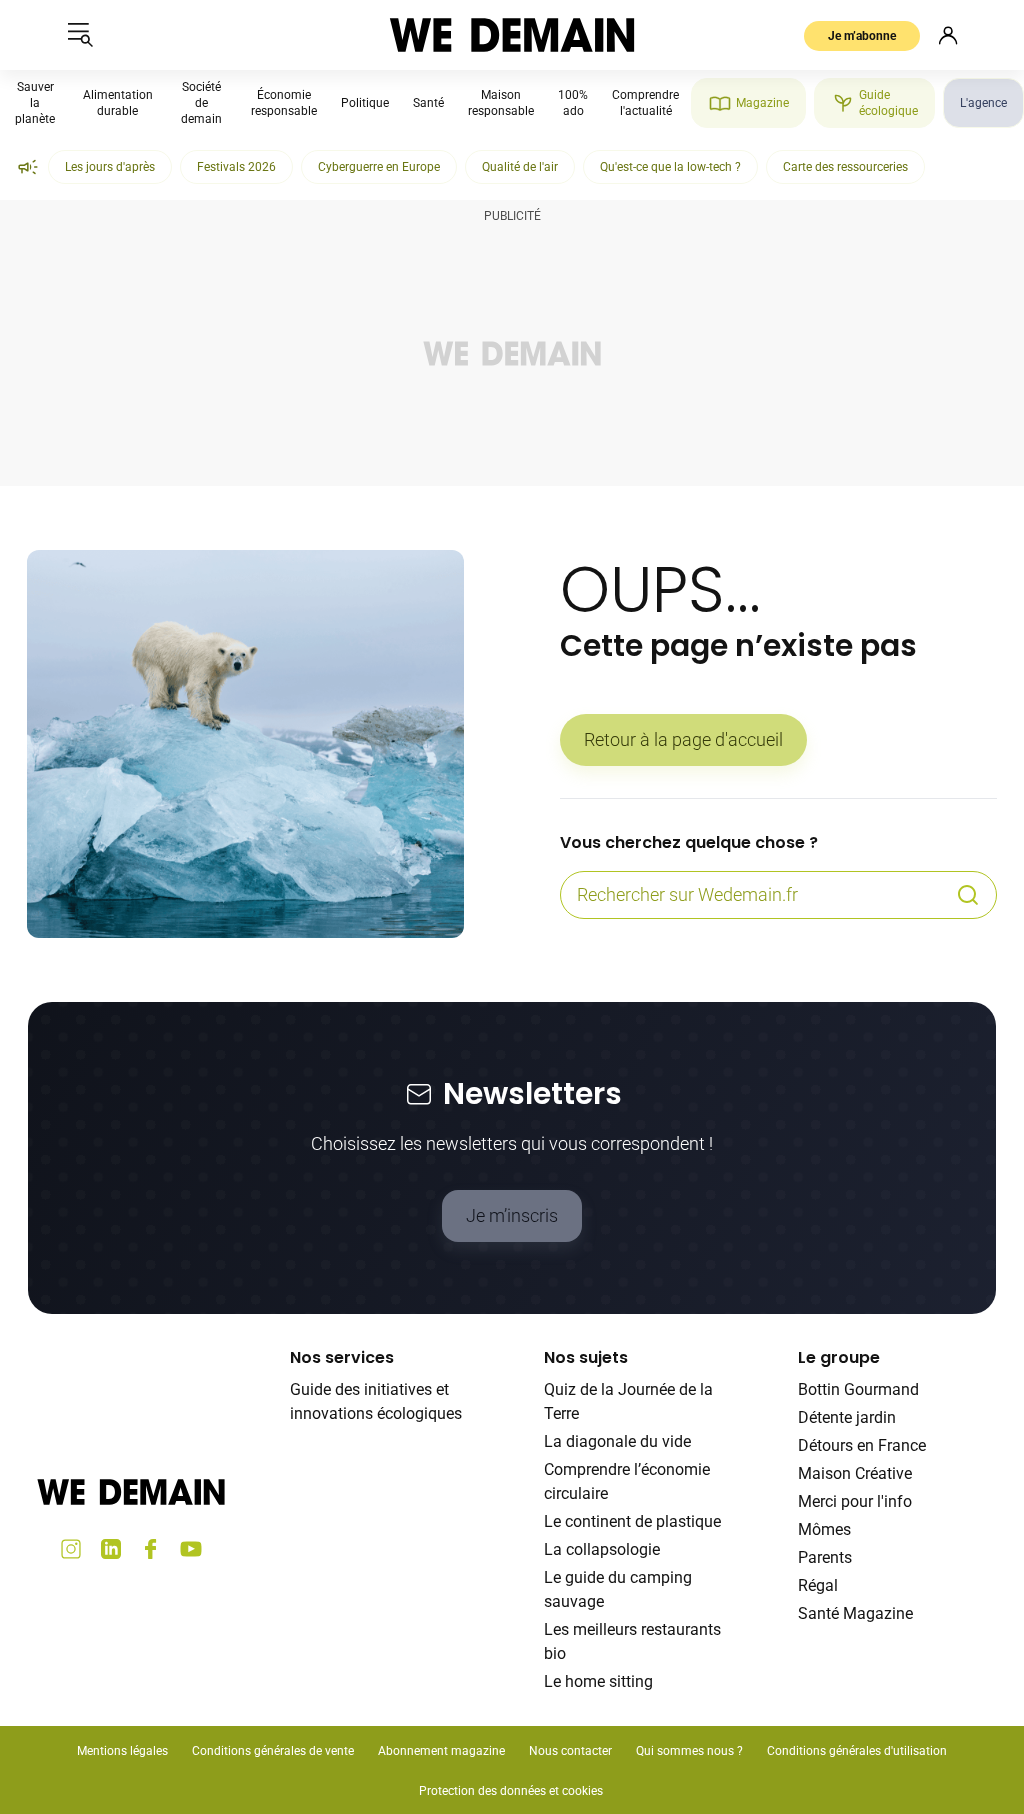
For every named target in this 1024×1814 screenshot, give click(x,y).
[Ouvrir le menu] (80, 35)
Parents (825, 1557)
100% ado (573, 103)
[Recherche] (968, 895)
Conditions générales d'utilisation (857, 1751)
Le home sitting (598, 1681)
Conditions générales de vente (273, 1751)
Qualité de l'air (520, 167)
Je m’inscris (512, 1215)
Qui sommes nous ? (689, 1751)
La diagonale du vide (617, 1441)
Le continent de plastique (632, 1521)
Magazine (762, 103)
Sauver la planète (35, 103)
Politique (365, 103)
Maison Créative (855, 1473)
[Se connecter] (948, 35)
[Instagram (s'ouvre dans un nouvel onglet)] (71, 1549)
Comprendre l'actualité (645, 103)
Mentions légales (122, 1751)
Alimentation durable (118, 103)
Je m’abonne (862, 36)
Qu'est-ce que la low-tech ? (670, 167)
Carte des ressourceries (845, 167)
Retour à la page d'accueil (683, 739)
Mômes (824, 1529)
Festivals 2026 (236, 167)
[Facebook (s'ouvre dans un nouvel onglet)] (151, 1549)
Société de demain (201, 103)
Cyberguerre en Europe (379, 167)
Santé (428, 103)
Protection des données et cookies (512, 1791)
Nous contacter (570, 1751)
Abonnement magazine (441, 1751)
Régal (818, 1585)
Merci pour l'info (855, 1501)
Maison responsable (501, 103)
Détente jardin (847, 1417)
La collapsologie (602, 1549)
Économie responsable (284, 103)
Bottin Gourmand (858, 1389)
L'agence (983, 103)
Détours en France (862, 1445)
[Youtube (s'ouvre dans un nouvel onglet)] (191, 1549)
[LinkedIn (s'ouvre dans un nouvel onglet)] (111, 1549)
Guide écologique (888, 103)
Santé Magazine (855, 1613)
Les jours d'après (110, 167)
